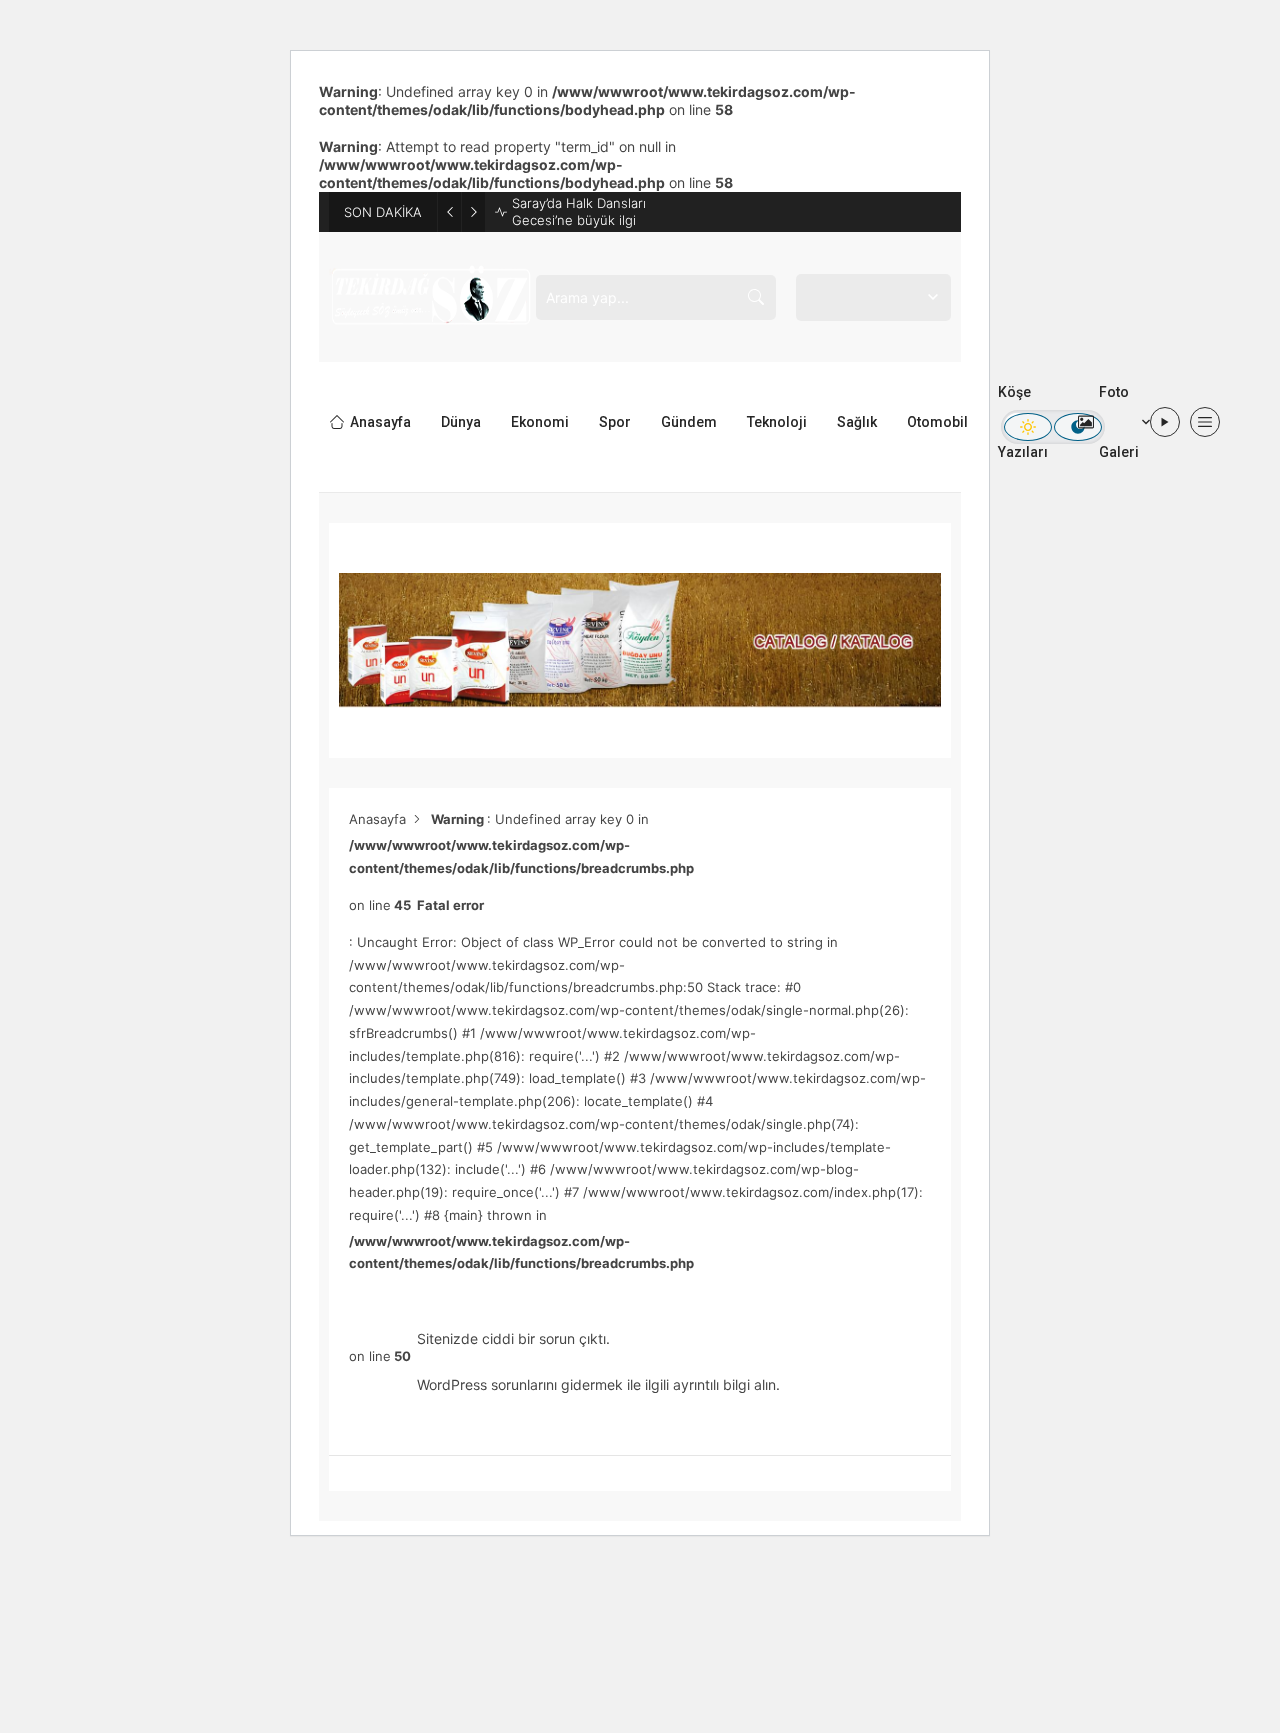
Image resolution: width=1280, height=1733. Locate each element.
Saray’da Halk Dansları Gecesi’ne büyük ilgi (579, 211)
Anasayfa (377, 819)
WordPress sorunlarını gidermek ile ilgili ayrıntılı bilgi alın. (598, 1384)
